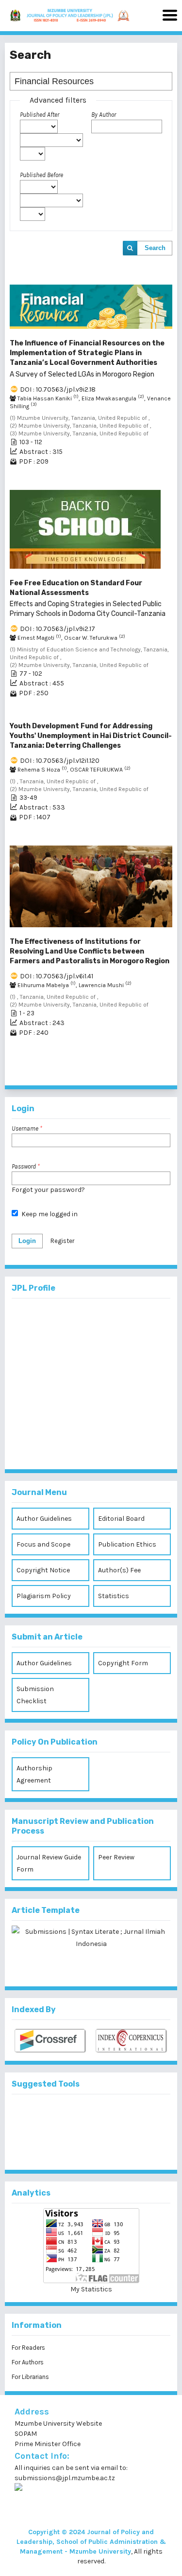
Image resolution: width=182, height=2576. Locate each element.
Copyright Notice (43, 1570)
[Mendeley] (75, 2115)
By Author (104, 115)
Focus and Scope (43, 1544)
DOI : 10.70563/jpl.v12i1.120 (60, 761)
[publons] (107, 2115)
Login (27, 1241)
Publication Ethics (127, 1544)
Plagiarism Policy (44, 1596)
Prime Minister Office (48, 2444)
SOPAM (26, 2434)
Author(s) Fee (119, 1570)
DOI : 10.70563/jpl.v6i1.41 (57, 976)
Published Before (41, 175)
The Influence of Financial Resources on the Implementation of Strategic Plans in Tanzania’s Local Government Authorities (87, 359)
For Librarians (30, 2377)
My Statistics (91, 2289)
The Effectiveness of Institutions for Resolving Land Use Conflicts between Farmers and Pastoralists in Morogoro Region (90, 951)
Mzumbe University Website (58, 2423)
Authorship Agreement (34, 1774)
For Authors (28, 2362)
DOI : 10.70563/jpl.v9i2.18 (58, 389)
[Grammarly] (75, 2147)
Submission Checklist (35, 1695)
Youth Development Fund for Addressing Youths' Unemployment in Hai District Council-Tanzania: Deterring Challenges (91, 736)
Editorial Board (121, 1519)
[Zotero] (107, 2147)
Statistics (114, 1596)
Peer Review (116, 1857)
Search (155, 248)
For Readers (28, 2348)
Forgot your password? (48, 1190)
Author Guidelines (44, 1519)
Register (62, 1241)
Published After (40, 115)
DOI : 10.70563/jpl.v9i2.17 (58, 629)
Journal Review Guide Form (49, 1863)
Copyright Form (123, 1663)
